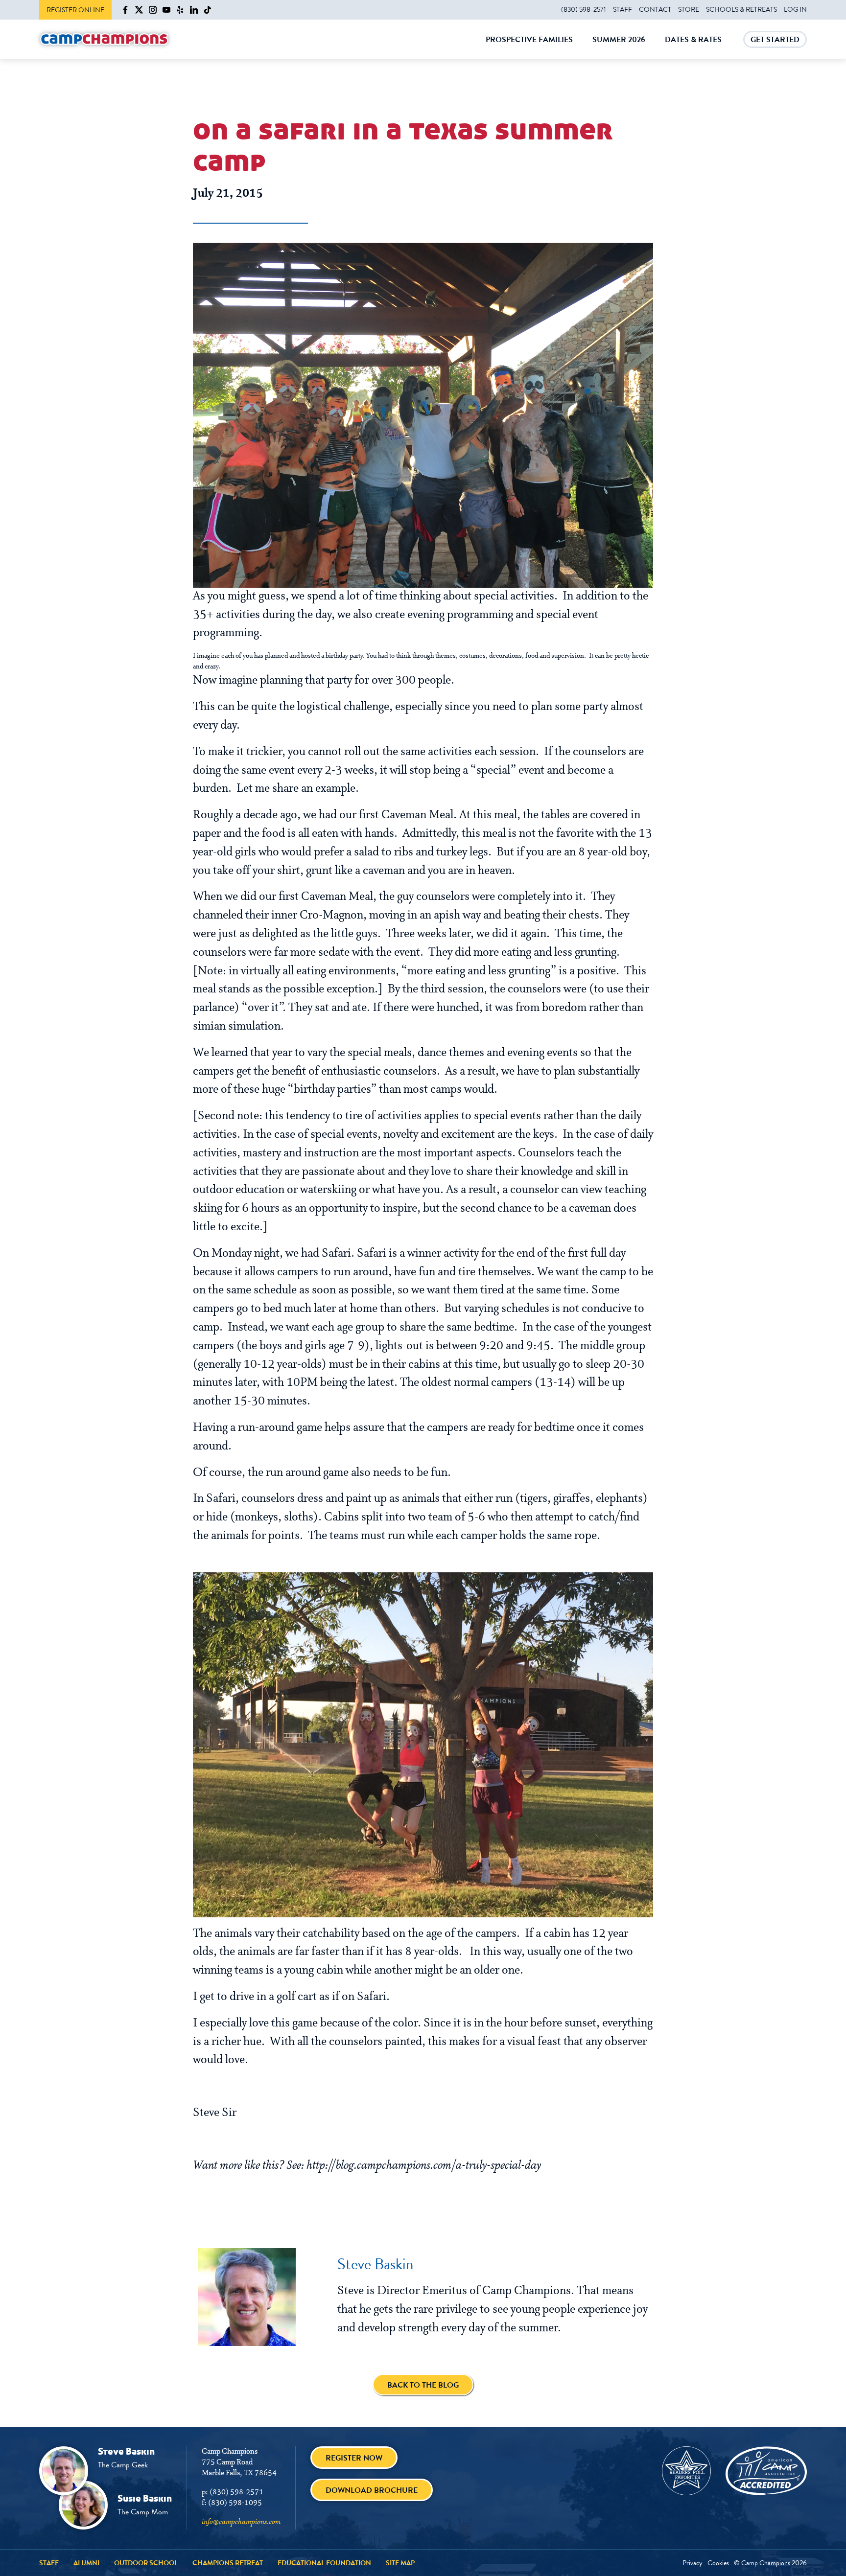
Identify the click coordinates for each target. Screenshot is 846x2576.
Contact (655, 9)
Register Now (354, 2458)
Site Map (400, 2563)
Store (689, 9)
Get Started (775, 41)
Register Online (75, 10)
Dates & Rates (693, 46)
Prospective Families (529, 46)
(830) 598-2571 (584, 9)
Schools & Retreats (741, 9)
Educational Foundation (324, 2563)
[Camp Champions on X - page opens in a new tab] (139, 10)
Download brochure (372, 2490)
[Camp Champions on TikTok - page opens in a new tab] (208, 10)
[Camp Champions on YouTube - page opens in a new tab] (166, 10)
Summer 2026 (619, 46)
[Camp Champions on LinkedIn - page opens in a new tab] (194, 10)
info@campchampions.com (241, 2522)
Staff (623, 9)
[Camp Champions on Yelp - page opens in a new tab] (180, 10)
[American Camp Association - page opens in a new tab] (766, 2471)
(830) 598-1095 (235, 2503)
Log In (795, 9)
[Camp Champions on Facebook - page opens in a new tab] (125, 10)
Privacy (693, 2563)
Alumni (86, 2563)
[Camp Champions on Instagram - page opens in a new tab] (153, 10)
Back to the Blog (423, 2385)
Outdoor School (146, 2563)
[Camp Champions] (104, 39)
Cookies (718, 2563)
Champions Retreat (228, 2563)
